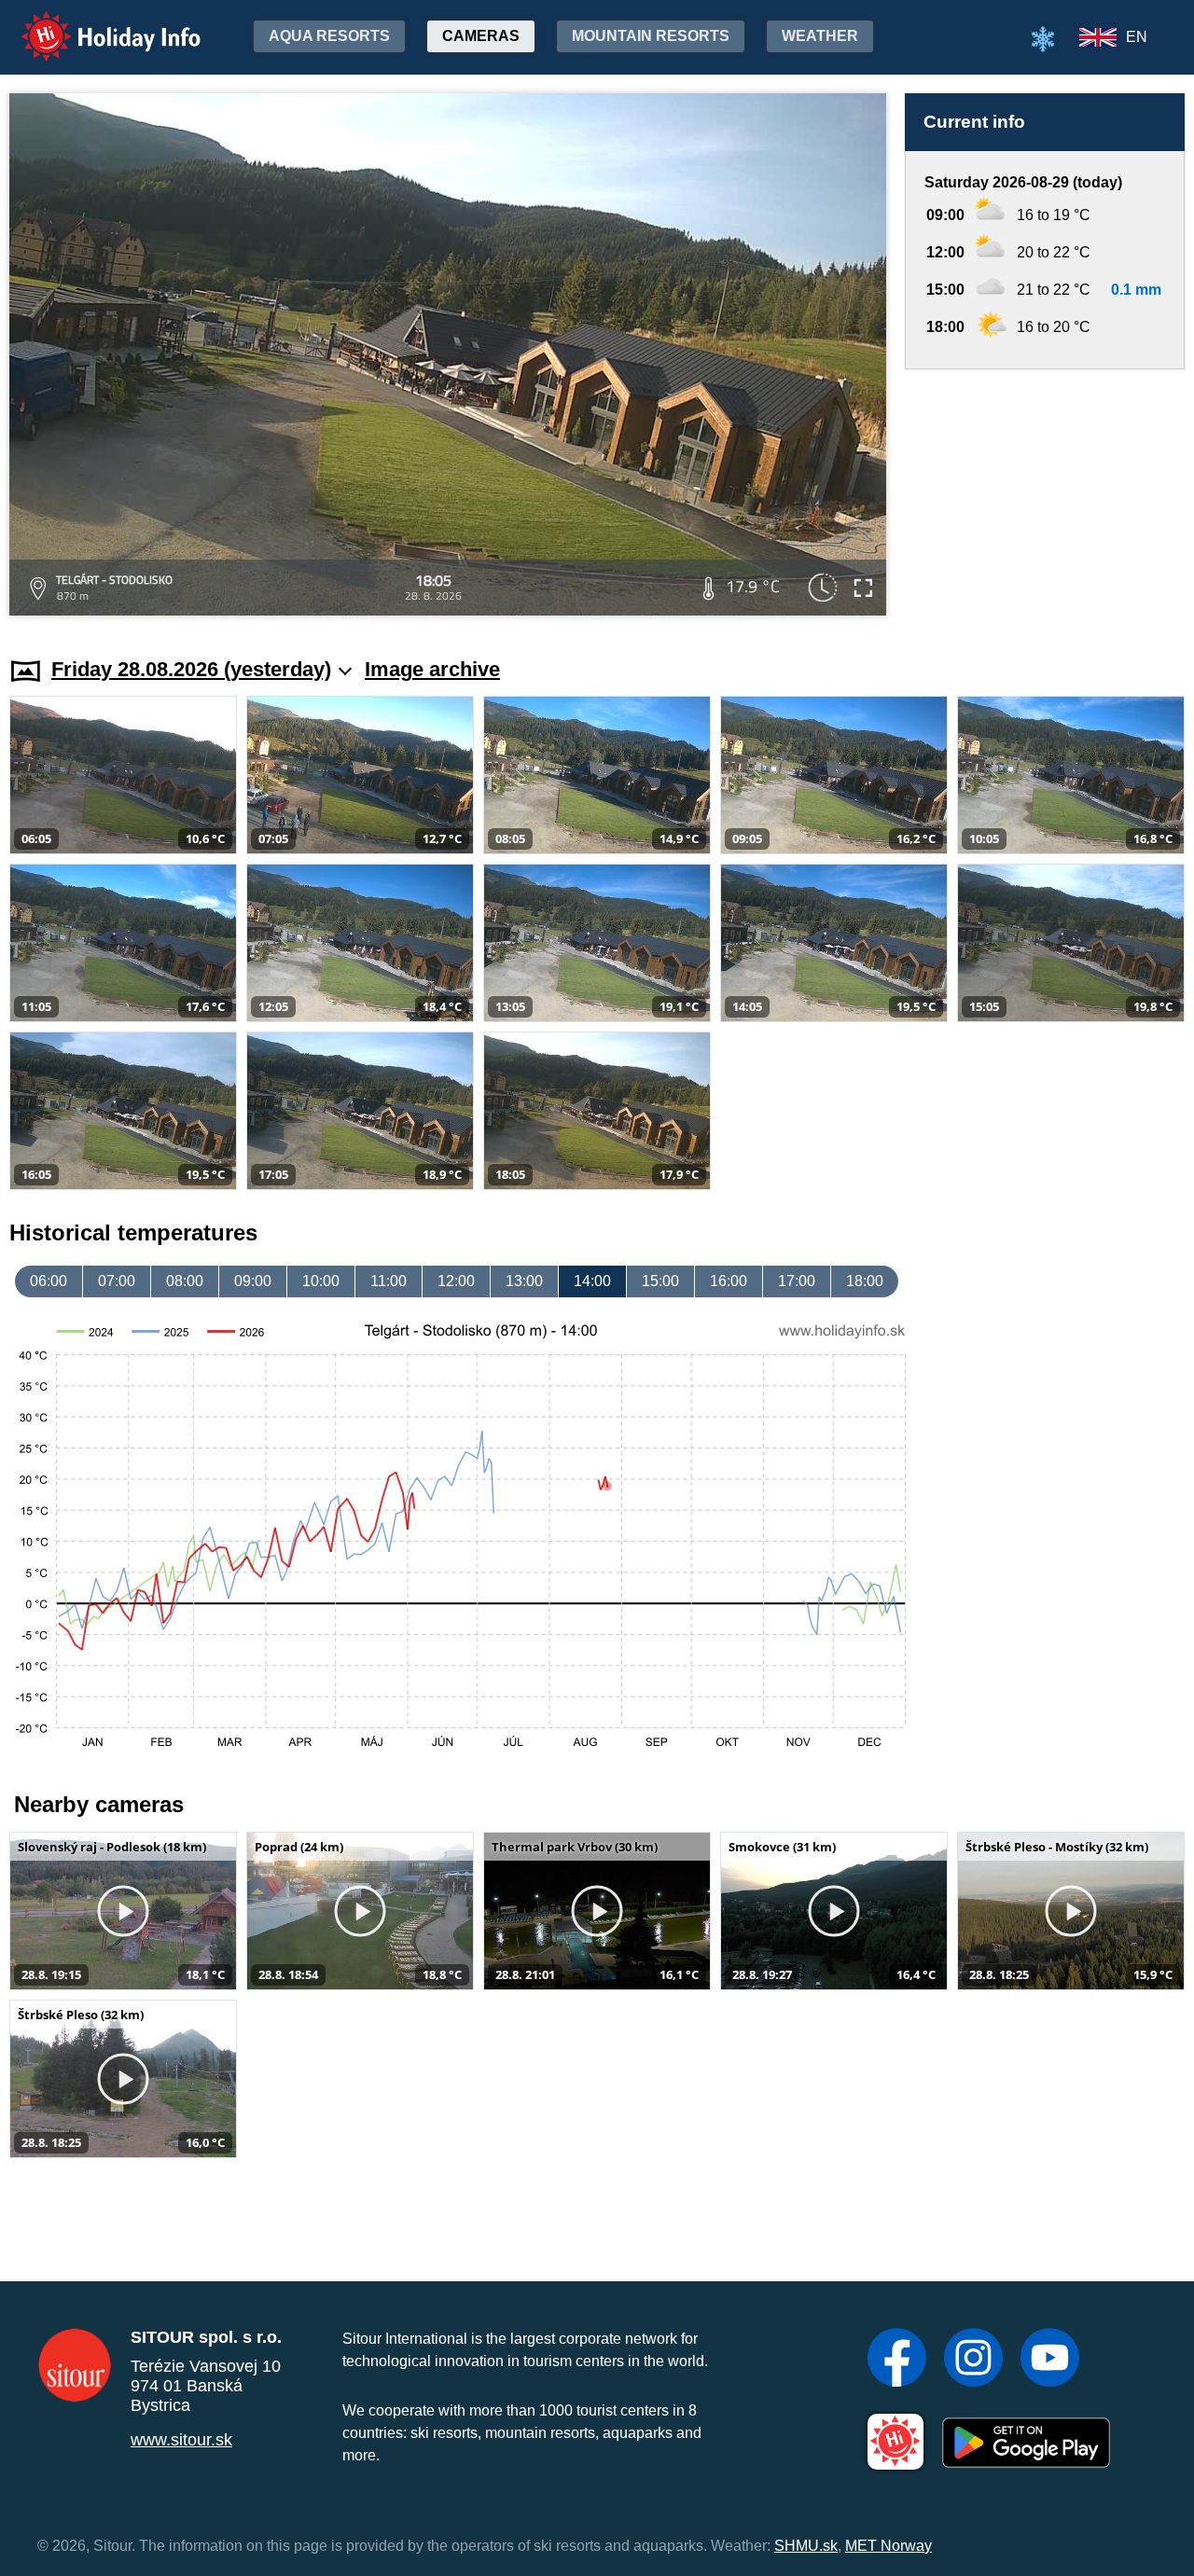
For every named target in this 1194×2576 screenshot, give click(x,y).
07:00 (117, 1281)
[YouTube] (1050, 2360)
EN (1137, 37)
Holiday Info (94, 24)
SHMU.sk (806, 2546)
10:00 (321, 1281)
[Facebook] (897, 2360)
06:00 (49, 1281)
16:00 (729, 1281)
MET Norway (889, 2546)
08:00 (185, 1281)
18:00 (865, 1281)
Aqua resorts (329, 36)
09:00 (253, 1281)
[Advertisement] (1045, 495)
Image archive (432, 669)
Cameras (481, 36)
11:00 (389, 1281)
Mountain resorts (651, 36)
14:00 (592, 1281)
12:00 (456, 1281)
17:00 (797, 1281)
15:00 (660, 1281)
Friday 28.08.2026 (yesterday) (191, 669)
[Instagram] (973, 2360)
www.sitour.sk (181, 2440)
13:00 (524, 1281)
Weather (820, 36)
